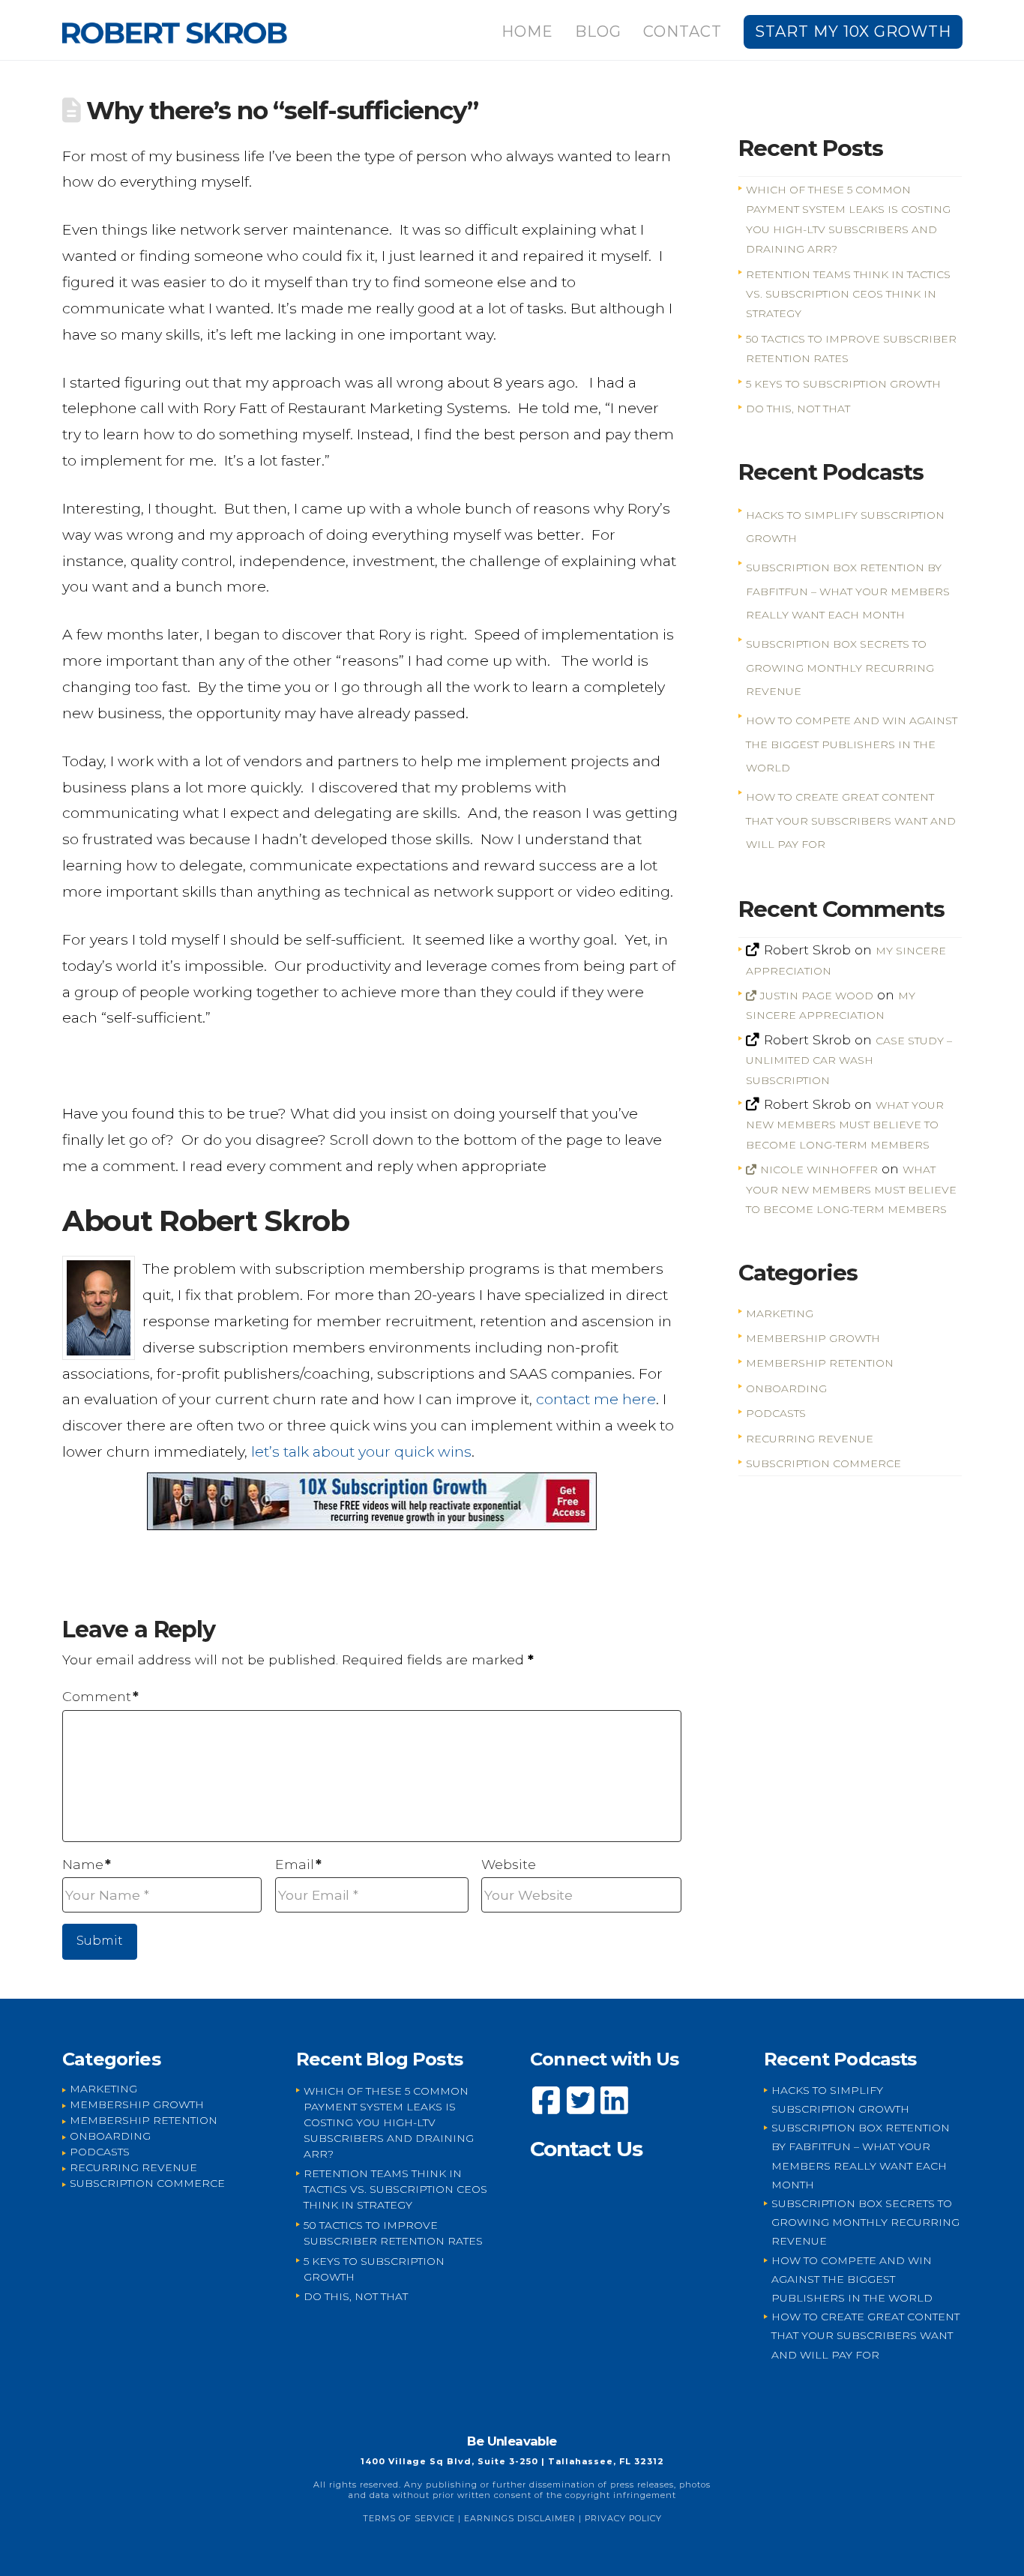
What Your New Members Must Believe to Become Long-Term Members (844, 1125)
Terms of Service (409, 2518)
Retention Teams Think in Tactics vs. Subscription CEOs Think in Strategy (848, 294)
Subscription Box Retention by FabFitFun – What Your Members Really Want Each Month (848, 591)
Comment (100, 1696)
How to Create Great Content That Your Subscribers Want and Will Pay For (851, 821)
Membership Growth (813, 1338)
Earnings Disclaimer (520, 2518)
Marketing (780, 1313)
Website (509, 1864)
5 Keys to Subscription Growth (843, 384)
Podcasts (776, 1413)
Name (87, 1864)
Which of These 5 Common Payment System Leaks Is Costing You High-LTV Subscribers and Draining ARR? (389, 2122)
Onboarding (786, 1388)
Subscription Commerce (823, 1463)
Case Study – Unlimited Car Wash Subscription (849, 1060)
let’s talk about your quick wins (361, 1451)
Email (298, 1864)
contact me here (596, 1399)
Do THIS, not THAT (798, 409)
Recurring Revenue (810, 1439)
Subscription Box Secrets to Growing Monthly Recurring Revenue (840, 668)
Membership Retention (820, 1363)
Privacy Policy (623, 2518)
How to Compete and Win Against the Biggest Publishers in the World (852, 744)
